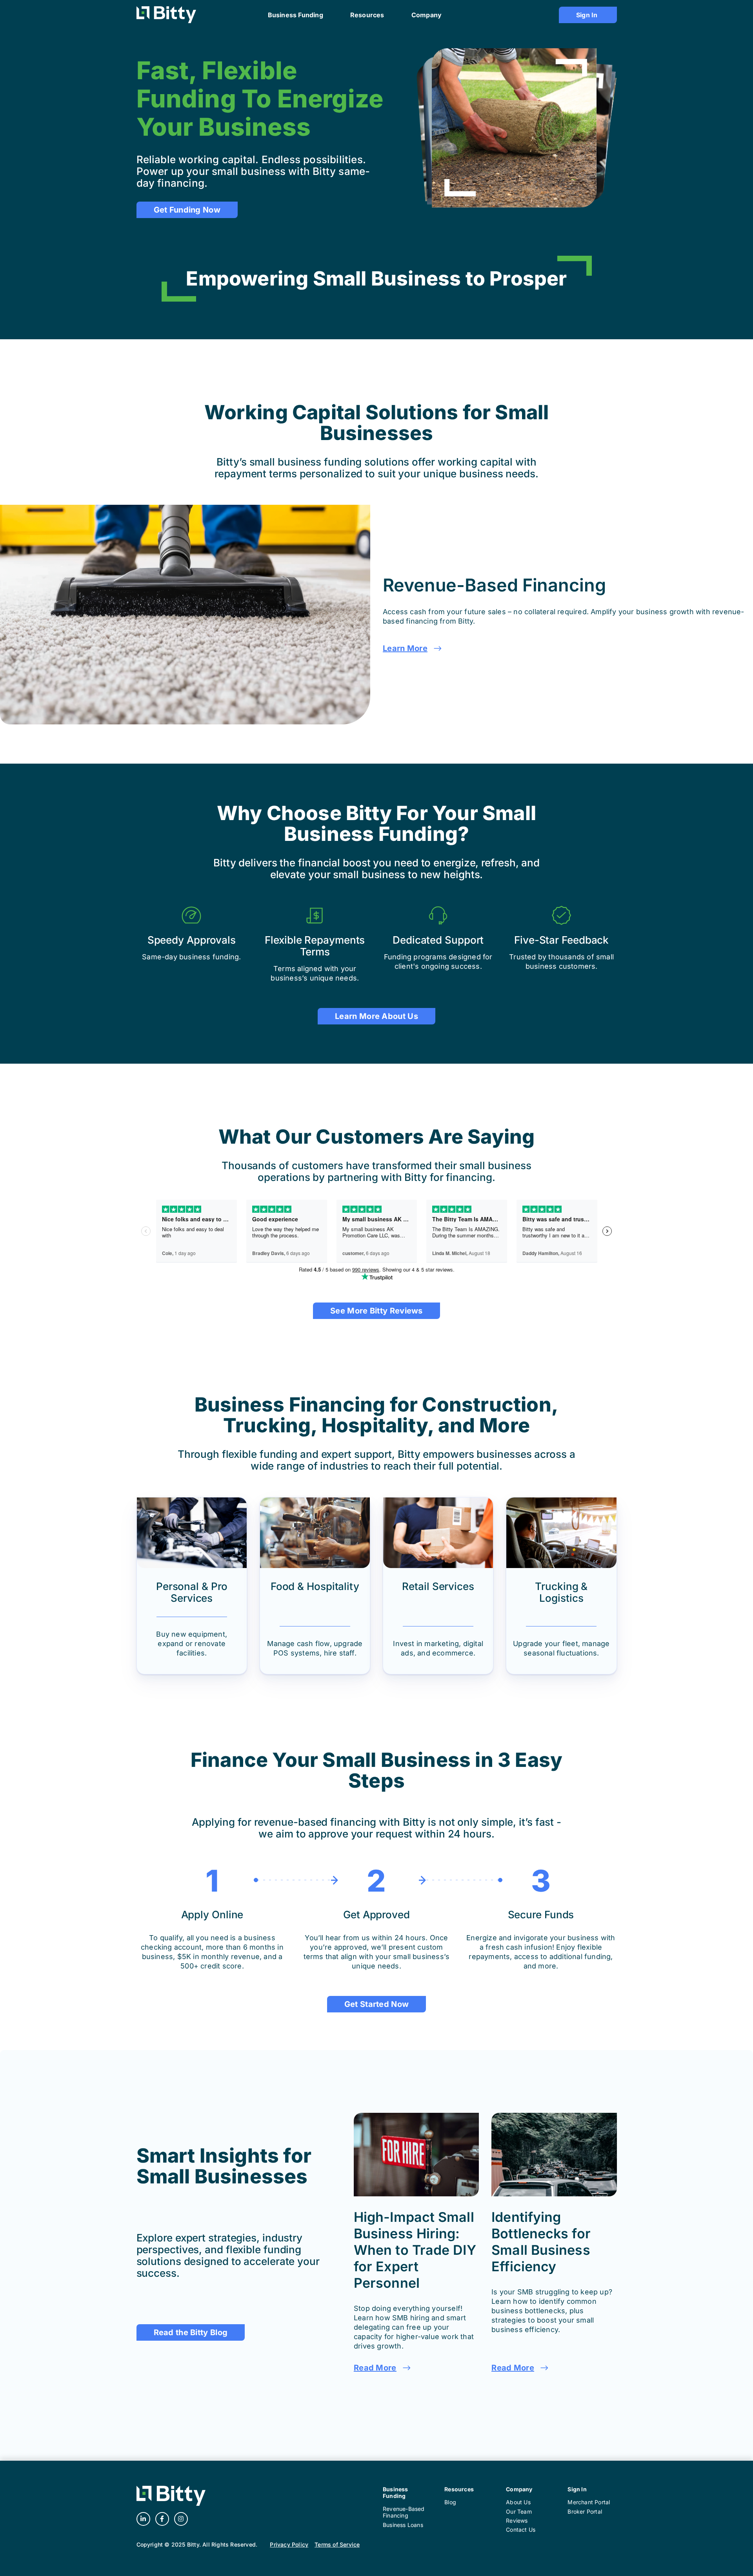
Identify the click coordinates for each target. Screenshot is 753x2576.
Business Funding (396, 2492)
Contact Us (521, 2530)
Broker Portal (585, 2511)
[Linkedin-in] (143, 2519)
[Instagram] (181, 2519)
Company (519, 2489)
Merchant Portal (589, 2502)
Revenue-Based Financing (404, 2512)
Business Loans (403, 2525)
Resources (459, 2489)
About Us (518, 2502)
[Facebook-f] (162, 2519)
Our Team (519, 2511)
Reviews (517, 2521)
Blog (450, 2502)
